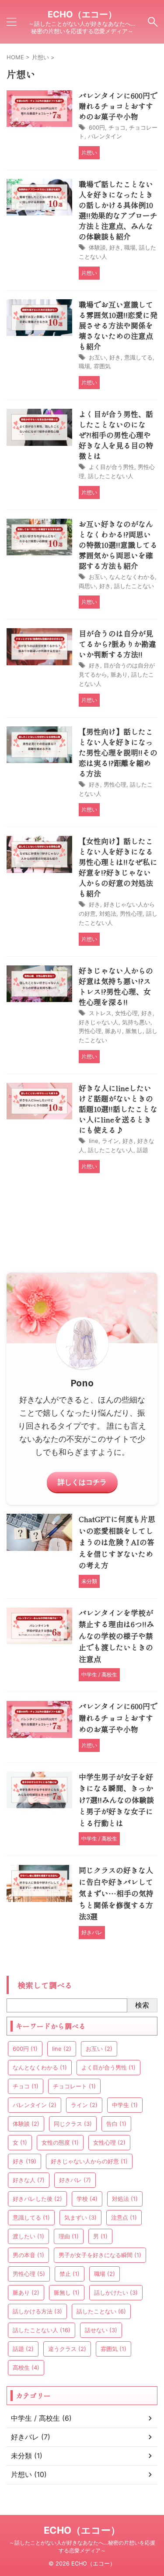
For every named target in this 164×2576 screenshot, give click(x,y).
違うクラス (67, 2349)
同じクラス (73, 2124)
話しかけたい (116, 2292)
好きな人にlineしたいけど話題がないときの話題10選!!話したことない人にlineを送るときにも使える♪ (118, 1109)
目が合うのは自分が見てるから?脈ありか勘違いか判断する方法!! (117, 644)
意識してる (138, 357)
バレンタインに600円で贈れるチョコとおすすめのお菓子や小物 (118, 106)
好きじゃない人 (99, 1022)
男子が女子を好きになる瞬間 (100, 2255)
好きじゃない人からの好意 (89, 2161)
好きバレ (75, 2180)
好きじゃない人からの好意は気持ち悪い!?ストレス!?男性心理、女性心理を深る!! (116, 986)
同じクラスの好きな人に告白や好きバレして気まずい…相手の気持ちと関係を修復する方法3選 (116, 1893)
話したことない (134, 586)
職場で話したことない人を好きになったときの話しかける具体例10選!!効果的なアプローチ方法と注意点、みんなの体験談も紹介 (118, 210)
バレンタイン (105, 136)
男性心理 (115, 784)
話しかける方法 (37, 2311)
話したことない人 (111, 476)
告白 (116, 2124)
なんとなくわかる (132, 577)
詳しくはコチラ (82, 1482)
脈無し (134, 1031)
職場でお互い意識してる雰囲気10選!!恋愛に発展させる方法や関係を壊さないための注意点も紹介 (118, 325)
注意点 (124, 2217)
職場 (130, 247)
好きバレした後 (37, 2199)
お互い (97, 357)
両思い (87, 586)
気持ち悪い (136, 1022)
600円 (97, 127)
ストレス (100, 1013)
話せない (101, 2330)
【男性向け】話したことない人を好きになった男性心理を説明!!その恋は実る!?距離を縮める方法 (118, 752)
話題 (143, 1150)
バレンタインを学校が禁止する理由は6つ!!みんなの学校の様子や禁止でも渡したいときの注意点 (116, 1636)
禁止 (70, 2274)
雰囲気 (102, 366)
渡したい (28, 2236)
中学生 (125, 2105)
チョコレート (74, 2086)
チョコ (117, 127)
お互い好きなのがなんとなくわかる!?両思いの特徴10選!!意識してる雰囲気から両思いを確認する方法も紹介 (118, 545)
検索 (142, 2005)
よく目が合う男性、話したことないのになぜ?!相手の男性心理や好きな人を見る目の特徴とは (116, 435)
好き (115, 247)
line (94, 1141)
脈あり (119, 674)
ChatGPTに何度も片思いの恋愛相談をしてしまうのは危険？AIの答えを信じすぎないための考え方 (117, 1542)
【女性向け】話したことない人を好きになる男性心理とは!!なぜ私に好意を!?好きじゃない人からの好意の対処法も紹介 (118, 867)
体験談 (97, 247)
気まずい (80, 2217)
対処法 (108, 913)
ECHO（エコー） (82, 14)
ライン (110, 1141)
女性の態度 (60, 2142)
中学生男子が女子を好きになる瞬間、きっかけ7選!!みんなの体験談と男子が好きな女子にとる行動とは (116, 1800)
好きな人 (29, 2180)
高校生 (26, 2367)
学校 (87, 2199)
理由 (69, 2236)
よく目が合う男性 (112, 467)
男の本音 (28, 2255)
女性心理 (126, 1013)
